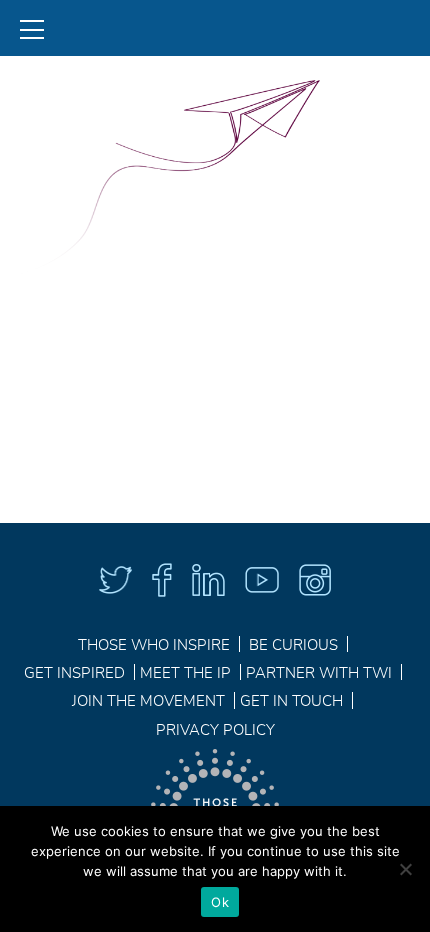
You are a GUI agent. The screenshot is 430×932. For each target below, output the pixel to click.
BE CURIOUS (293, 646)
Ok (220, 902)
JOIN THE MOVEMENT (148, 702)
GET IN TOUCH (291, 702)
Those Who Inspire (154, 646)
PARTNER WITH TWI (319, 674)
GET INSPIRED (74, 674)
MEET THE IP (185, 674)
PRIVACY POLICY (215, 731)
